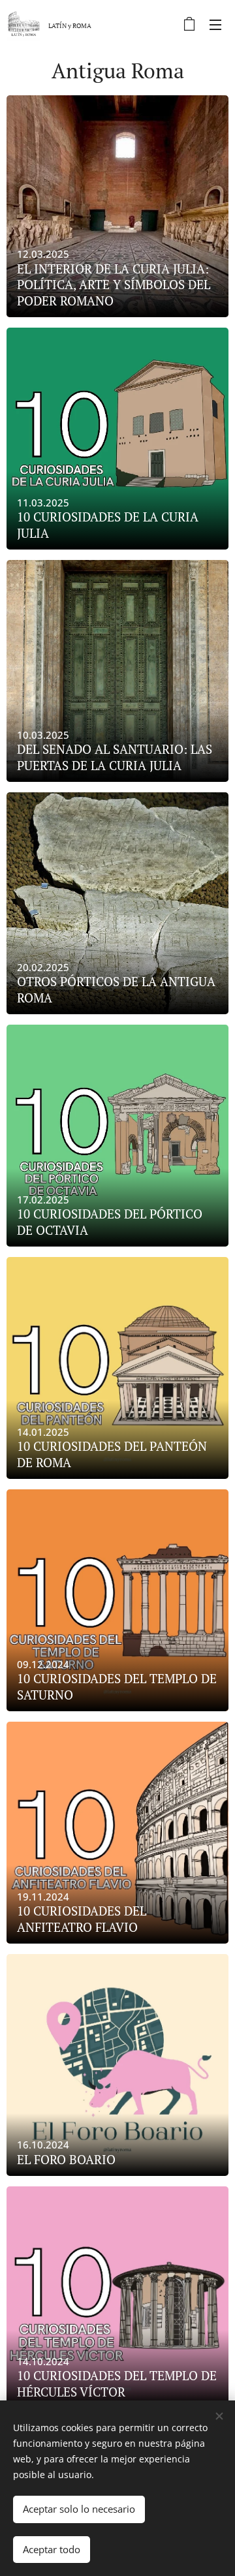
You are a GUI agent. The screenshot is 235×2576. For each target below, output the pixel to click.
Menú (215, 24)
